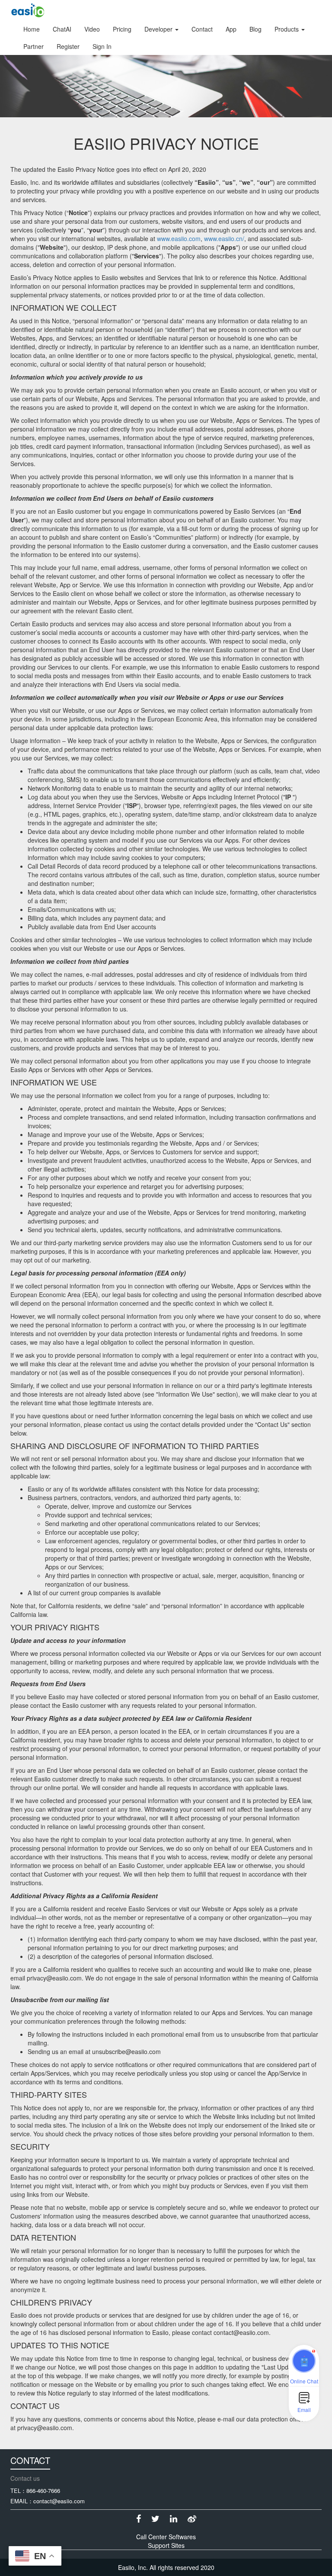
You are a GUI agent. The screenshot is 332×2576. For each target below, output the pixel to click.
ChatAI (62, 29)
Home (32, 29)
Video (92, 29)
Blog (255, 29)
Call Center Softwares (166, 2537)
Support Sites (166, 2545)
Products (287, 29)
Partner (34, 46)
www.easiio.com (179, 238)
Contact (202, 29)
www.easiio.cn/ (224, 238)
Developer (159, 29)
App (231, 29)
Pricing (122, 29)
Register (68, 46)
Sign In (102, 46)
